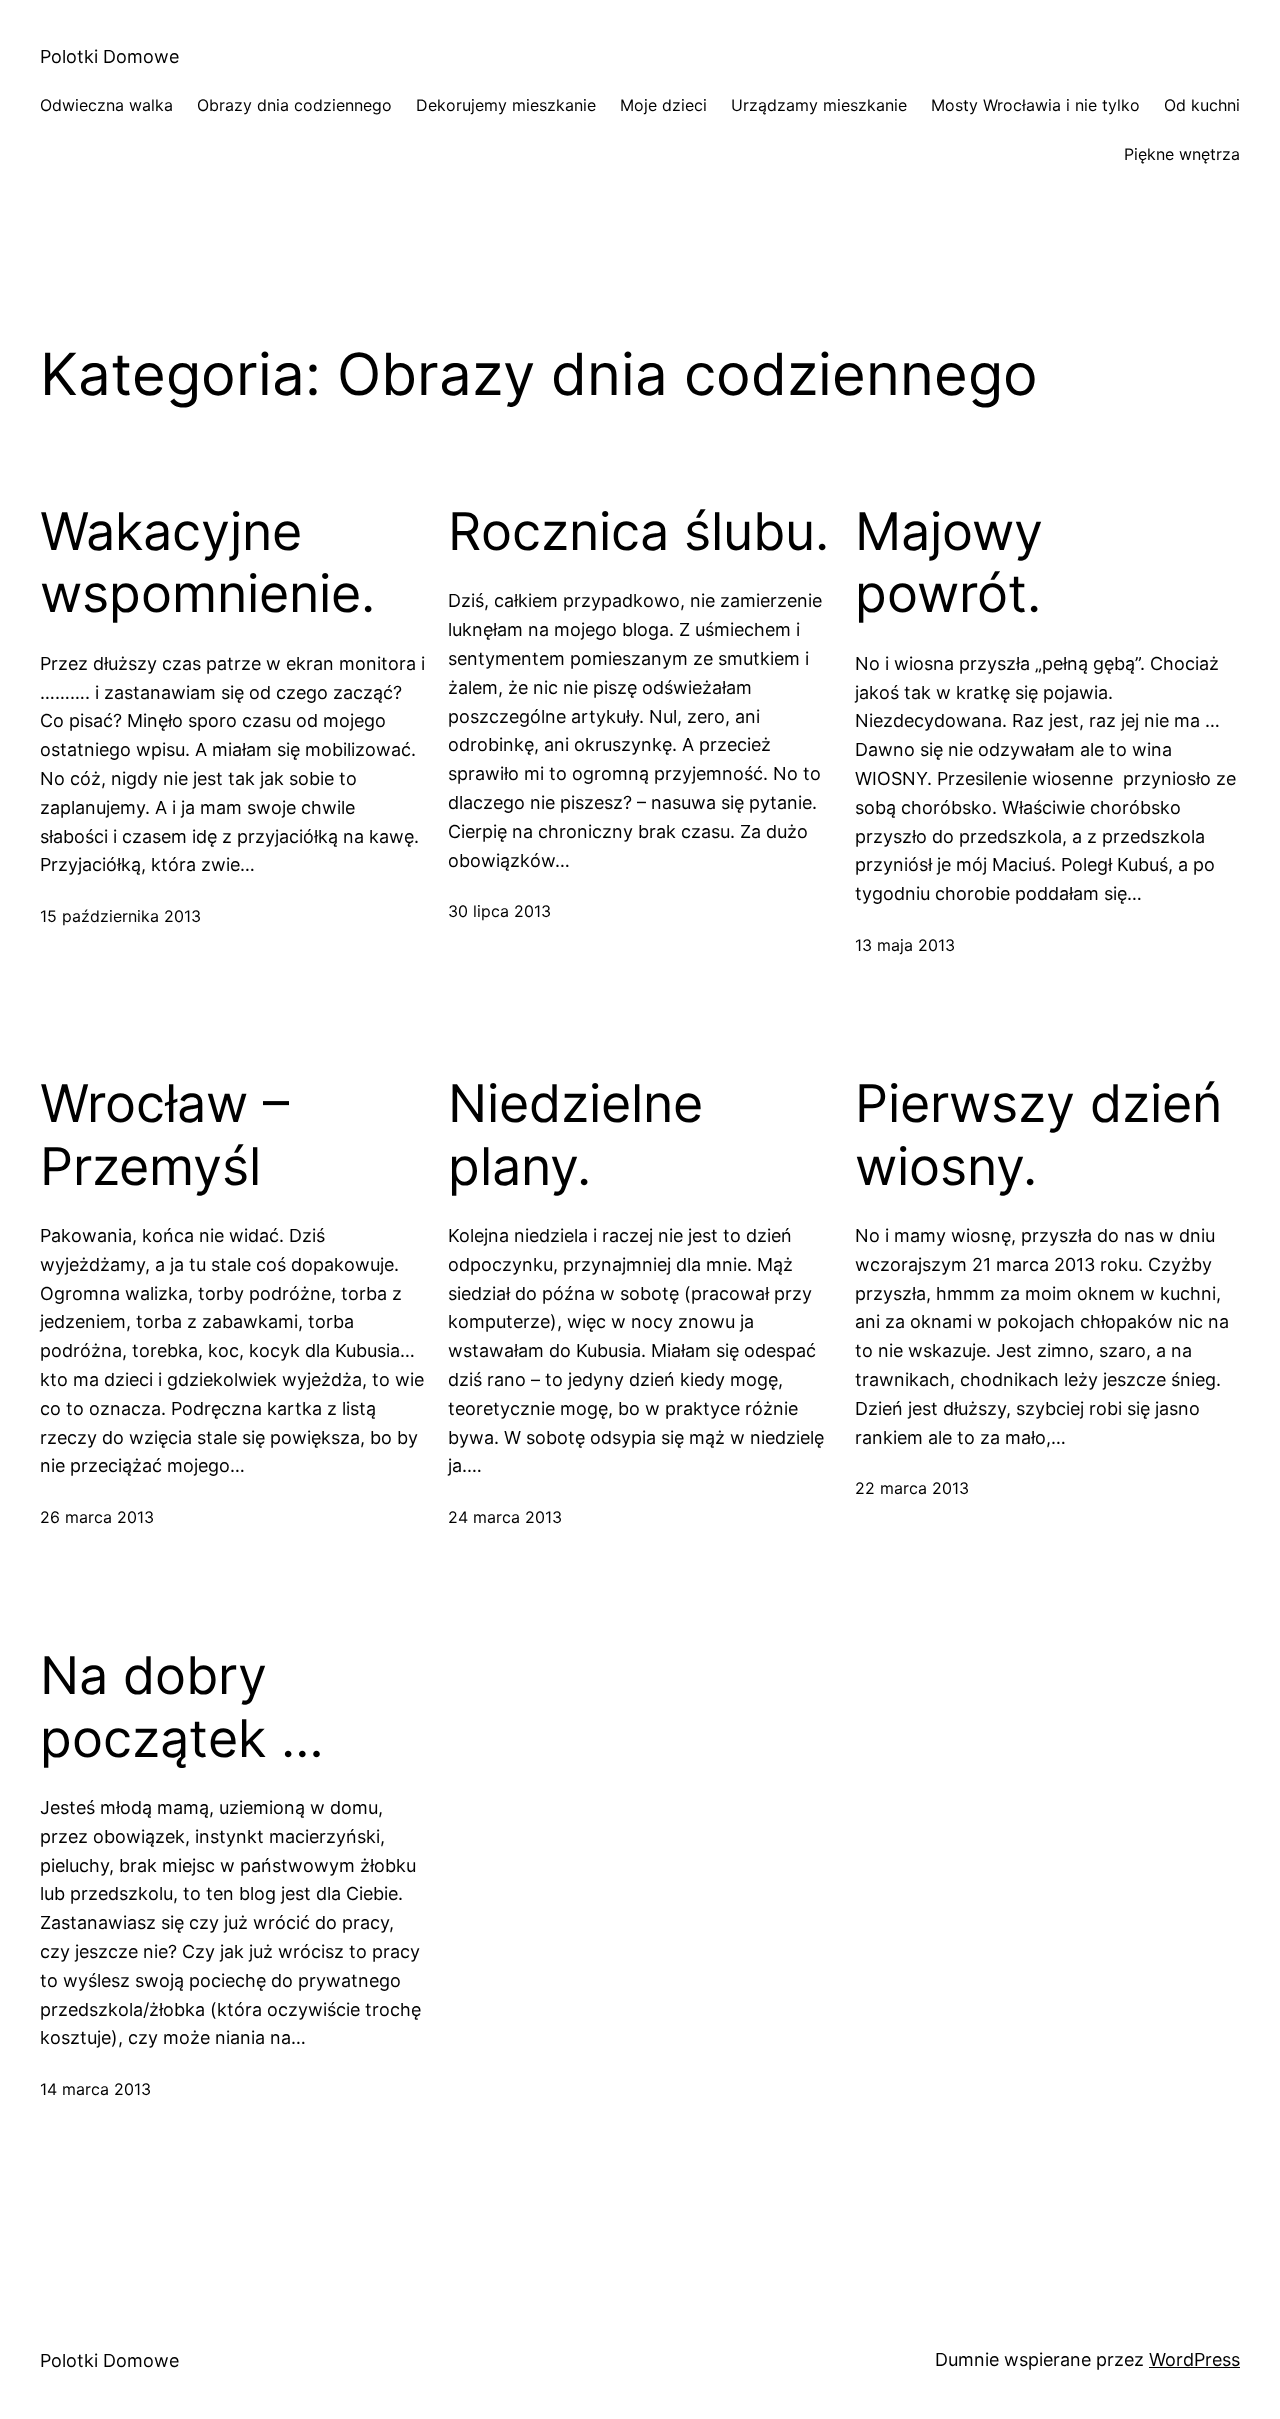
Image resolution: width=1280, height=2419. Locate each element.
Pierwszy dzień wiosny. (1038, 1135)
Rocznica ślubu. (638, 532)
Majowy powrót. (949, 563)
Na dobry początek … (182, 1707)
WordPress (1194, 2359)
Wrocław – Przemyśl (164, 1135)
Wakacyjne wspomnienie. (207, 563)
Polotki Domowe (109, 56)
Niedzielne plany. (575, 1135)
